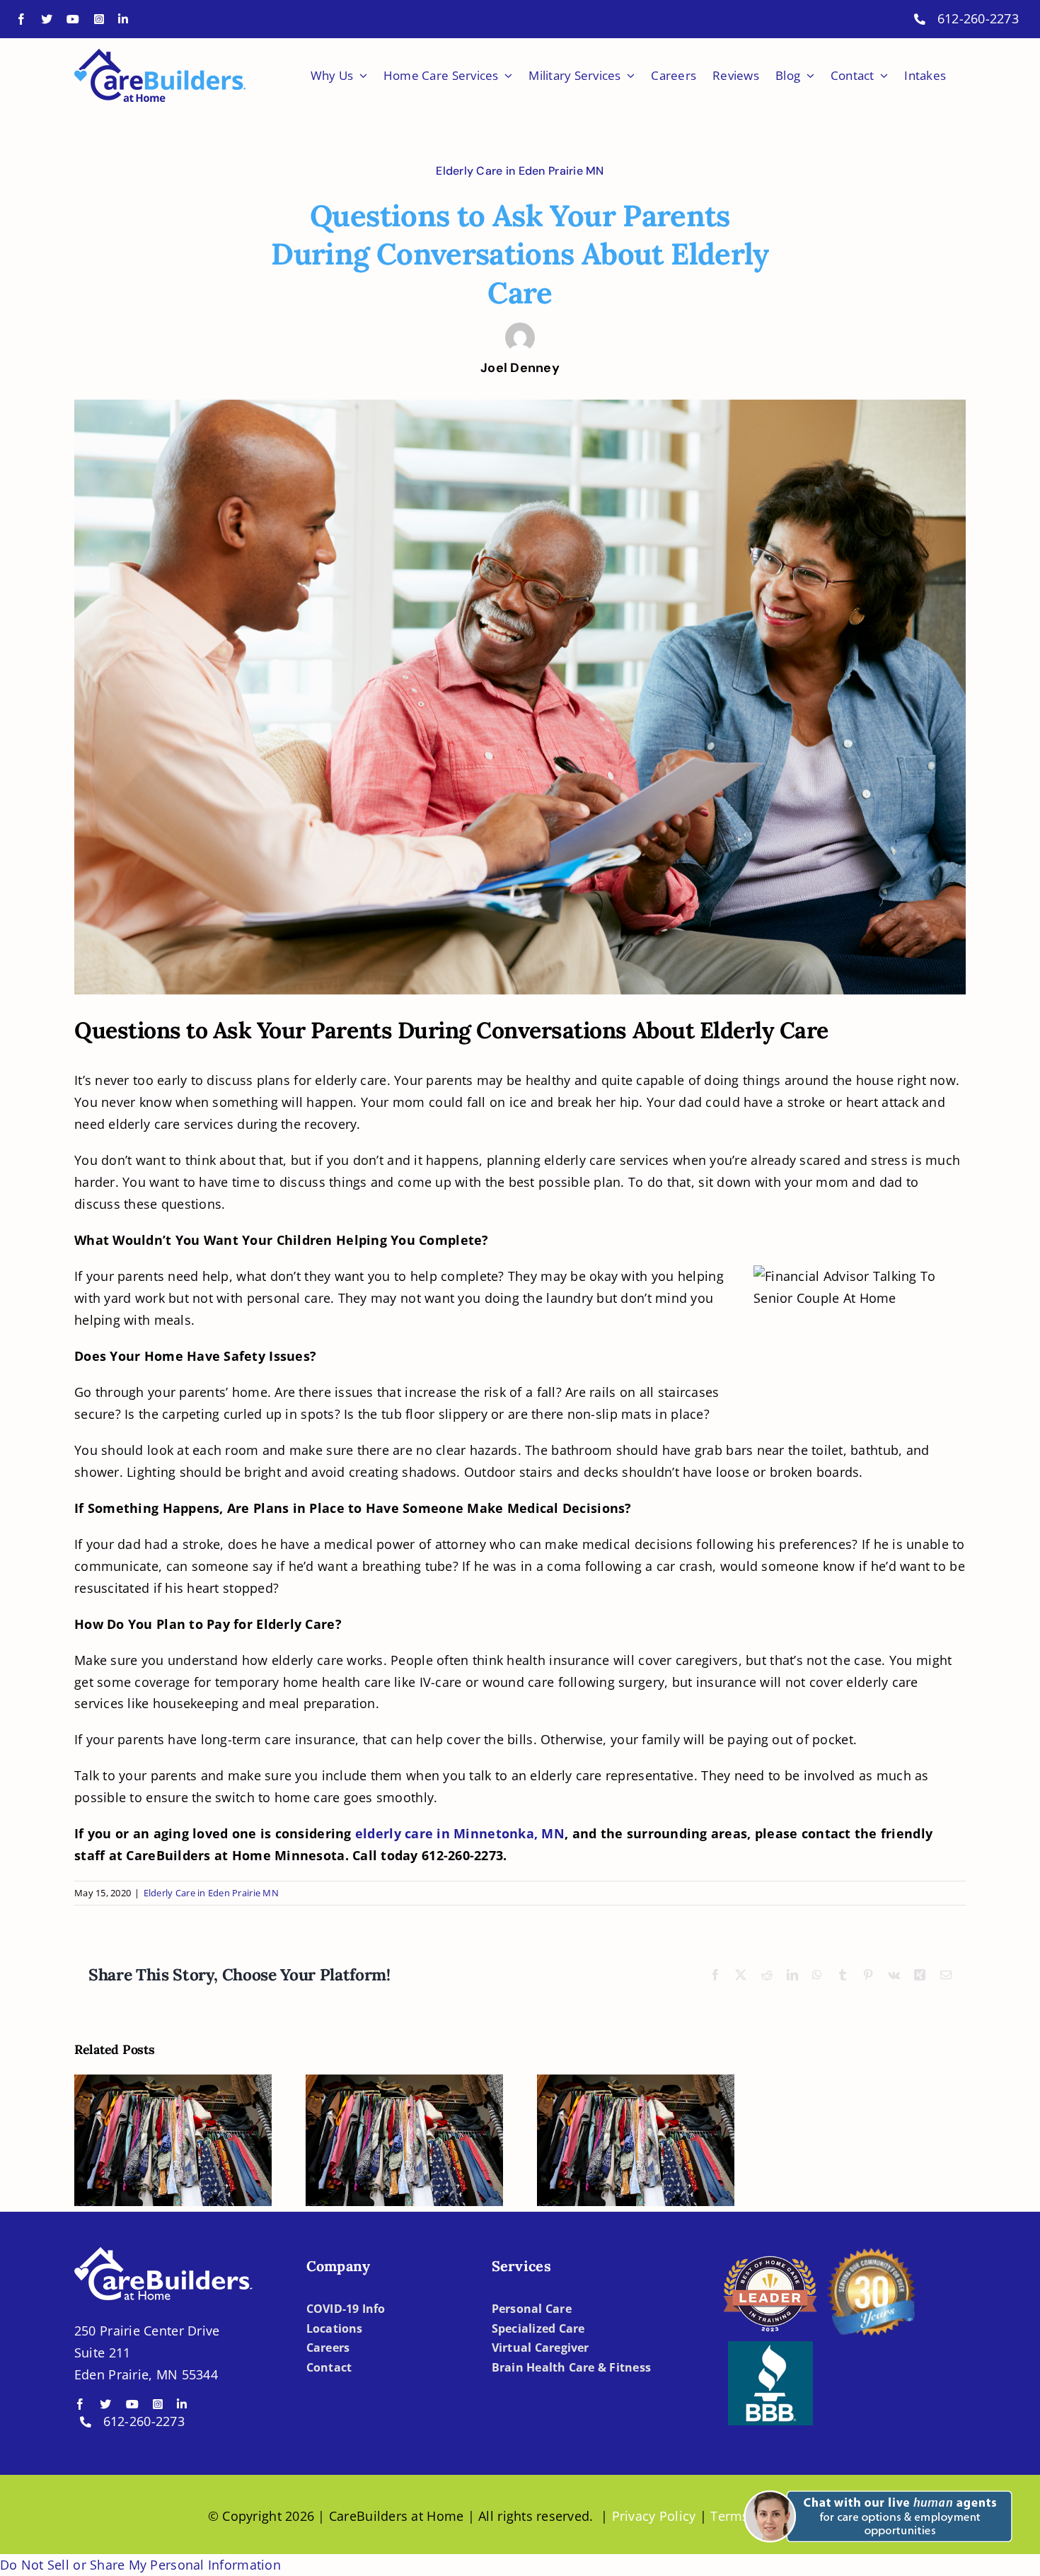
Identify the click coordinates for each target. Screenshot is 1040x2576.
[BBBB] (770, 2348)
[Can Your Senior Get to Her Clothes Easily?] (173, 2140)
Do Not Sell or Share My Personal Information (140, 2565)
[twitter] (47, 19)
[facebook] (21, 19)
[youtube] (73, 19)
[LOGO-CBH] (160, 55)
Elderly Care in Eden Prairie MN (520, 171)
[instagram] (99, 19)
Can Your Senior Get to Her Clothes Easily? (160, 2104)
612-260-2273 (978, 18)
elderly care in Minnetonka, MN (460, 1833)
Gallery (186, 2104)
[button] (876, 2482)
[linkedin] (123, 19)
